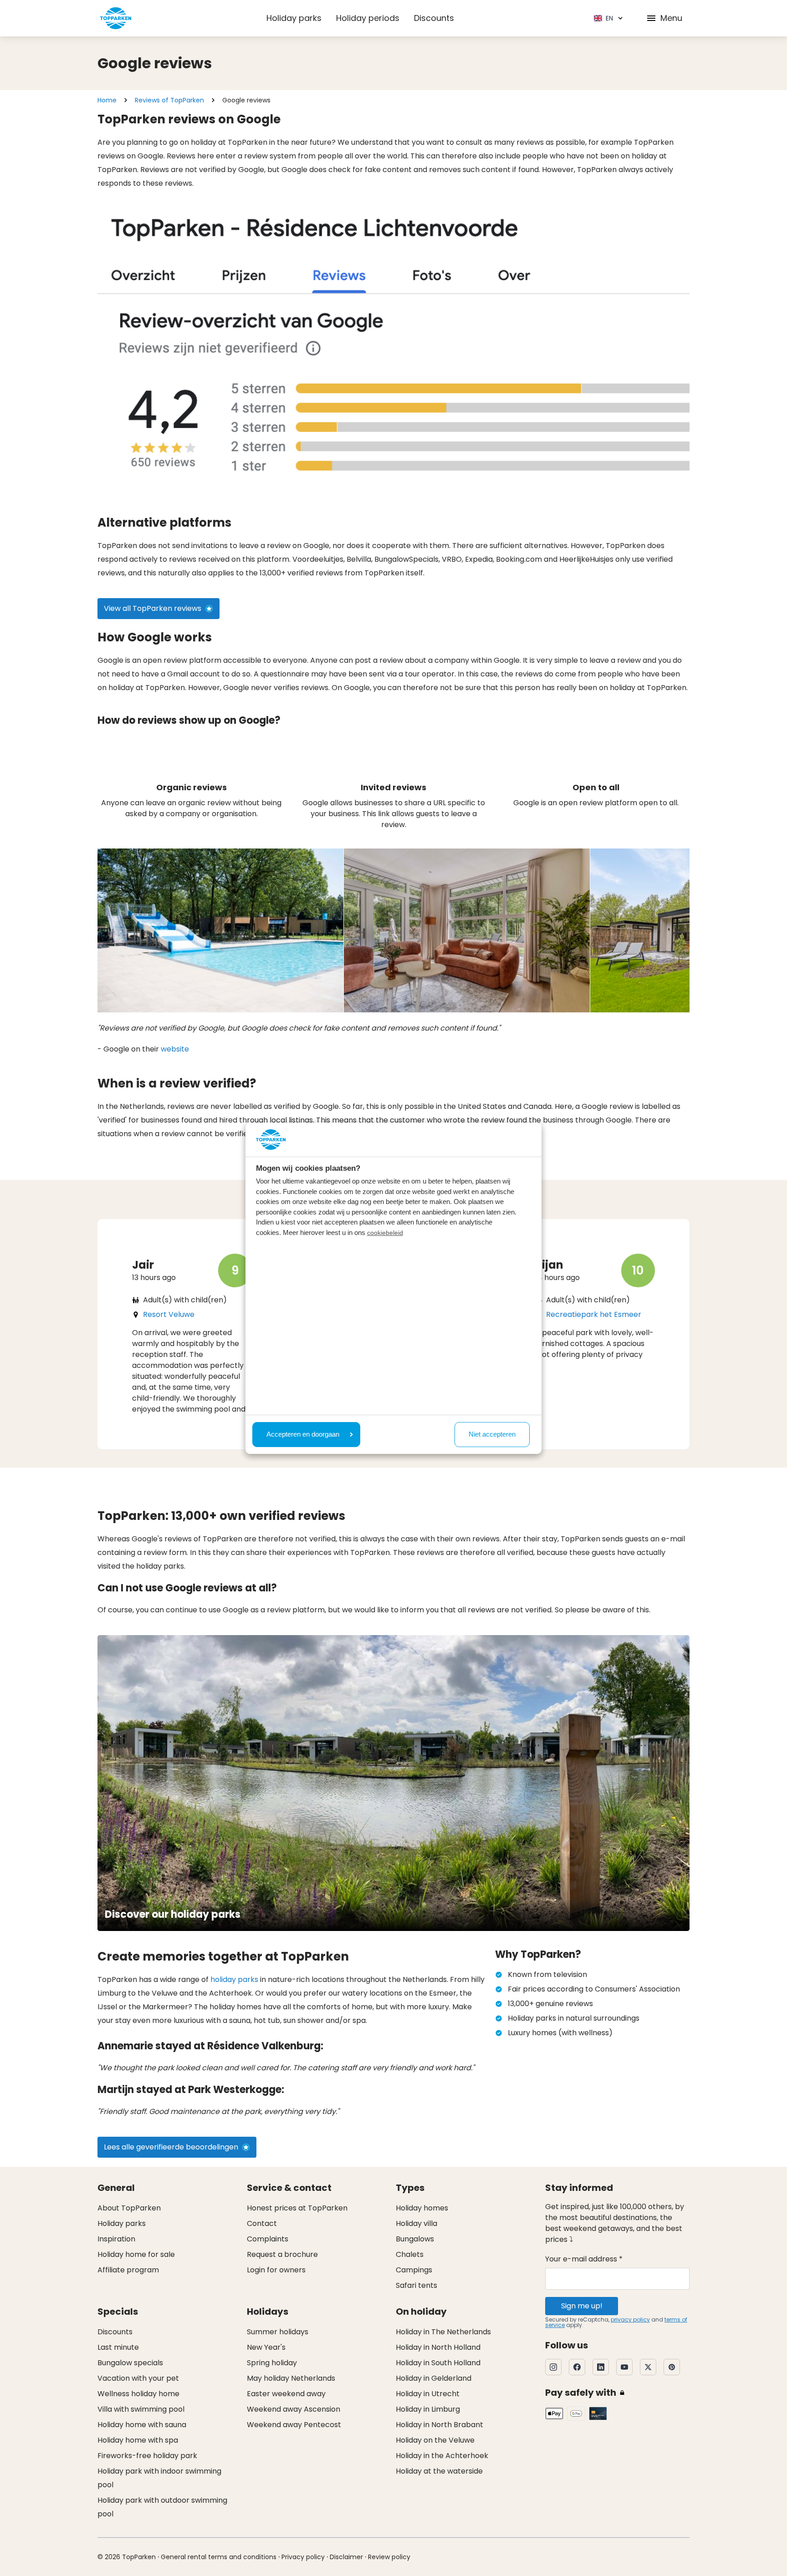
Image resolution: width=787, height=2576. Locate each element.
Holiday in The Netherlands (443, 2332)
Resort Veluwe (169, 1314)
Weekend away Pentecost (294, 2425)
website (175, 1049)
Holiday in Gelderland (434, 2378)
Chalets (410, 2254)
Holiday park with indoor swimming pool (159, 2478)
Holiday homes (422, 2208)
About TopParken (129, 2208)
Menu (671, 18)
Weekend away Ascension (294, 2409)
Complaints (268, 2239)
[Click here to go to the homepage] (116, 18)
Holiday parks (294, 18)
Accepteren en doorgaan (303, 1434)
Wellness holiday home (138, 2394)
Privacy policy (303, 2557)
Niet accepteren (492, 1434)
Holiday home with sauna (142, 2425)
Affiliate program (128, 2270)
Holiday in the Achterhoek (442, 2456)
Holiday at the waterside (439, 2471)
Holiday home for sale (136, 2254)
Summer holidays (278, 2332)
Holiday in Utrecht (428, 2394)
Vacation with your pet (138, 2378)
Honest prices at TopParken (297, 2208)
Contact (262, 2223)
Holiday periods (368, 18)
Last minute (118, 2347)
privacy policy (630, 2319)
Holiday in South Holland (438, 2363)
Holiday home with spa (138, 2440)
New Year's (266, 2347)
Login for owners (276, 2270)
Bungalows (415, 2239)
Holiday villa (416, 2223)
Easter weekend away (286, 2394)
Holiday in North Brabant (439, 2425)
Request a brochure (282, 2254)
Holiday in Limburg (428, 2409)
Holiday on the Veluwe (435, 2440)
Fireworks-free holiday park (147, 2456)
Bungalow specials (130, 2363)
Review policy (389, 2557)
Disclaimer (346, 2557)
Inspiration (116, 2239)
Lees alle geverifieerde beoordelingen (171, 2147)
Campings (414, 2270)
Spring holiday (272, 2363)
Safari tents (416, 2285)
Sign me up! (582, 2306)
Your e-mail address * (584, 2259)
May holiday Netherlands (291, 2378)
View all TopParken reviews (153, 608)
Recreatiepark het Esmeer (594, 1314)
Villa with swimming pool (141, 2409)
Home (107, 100)
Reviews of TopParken (169, 100)
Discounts (434, 18)
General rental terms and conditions (219, 2557)
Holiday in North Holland (438, 2347)
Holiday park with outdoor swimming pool (162, 2507)
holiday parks (234, 1979)
